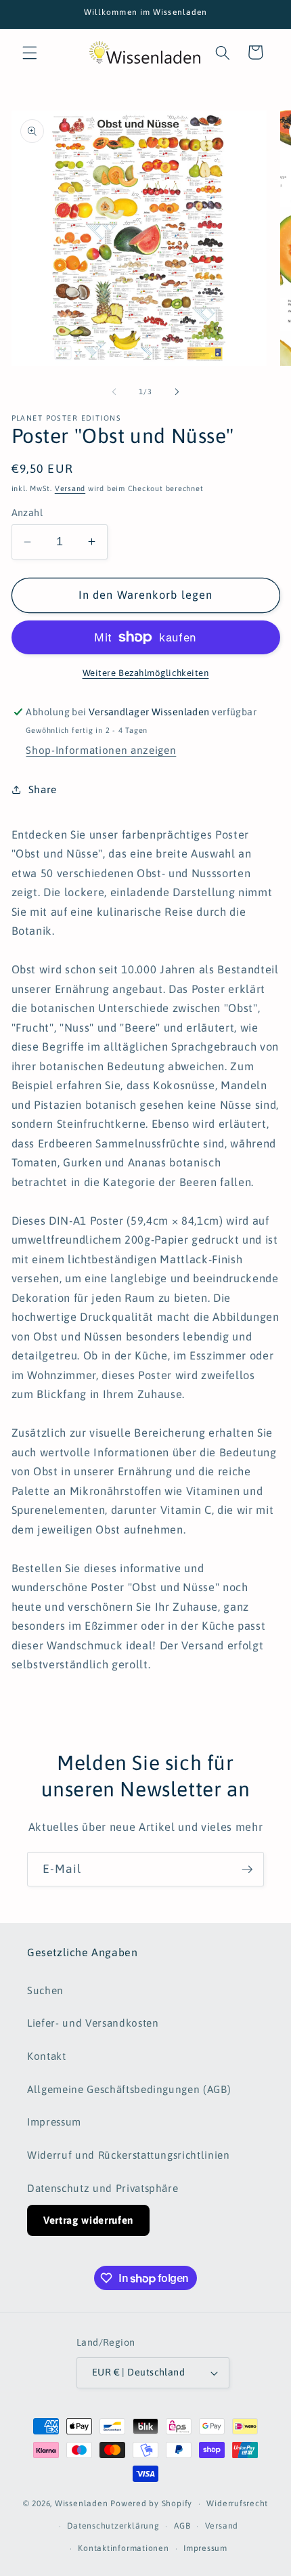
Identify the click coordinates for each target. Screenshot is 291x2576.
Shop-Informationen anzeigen (101, 750)
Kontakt (47, 2056)
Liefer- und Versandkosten (93, 2023)
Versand (70, 488)
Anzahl (27, 513)
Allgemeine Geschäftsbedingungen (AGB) (129, 2089)
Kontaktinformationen (123, 2548)
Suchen (45, 1990)
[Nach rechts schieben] (177, 392)
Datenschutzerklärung (113, 2526)
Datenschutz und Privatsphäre (103, 2188)
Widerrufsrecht (237, 2504)
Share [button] (43, 789)
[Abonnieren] (247, 1870)
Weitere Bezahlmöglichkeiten (146, 673)
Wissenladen (81, 2504)
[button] (30, 52)
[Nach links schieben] (114, 392)
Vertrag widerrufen (88, 2220)
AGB (182, 2526)
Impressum (54, 2122)
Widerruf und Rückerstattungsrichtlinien (129, 2155)
